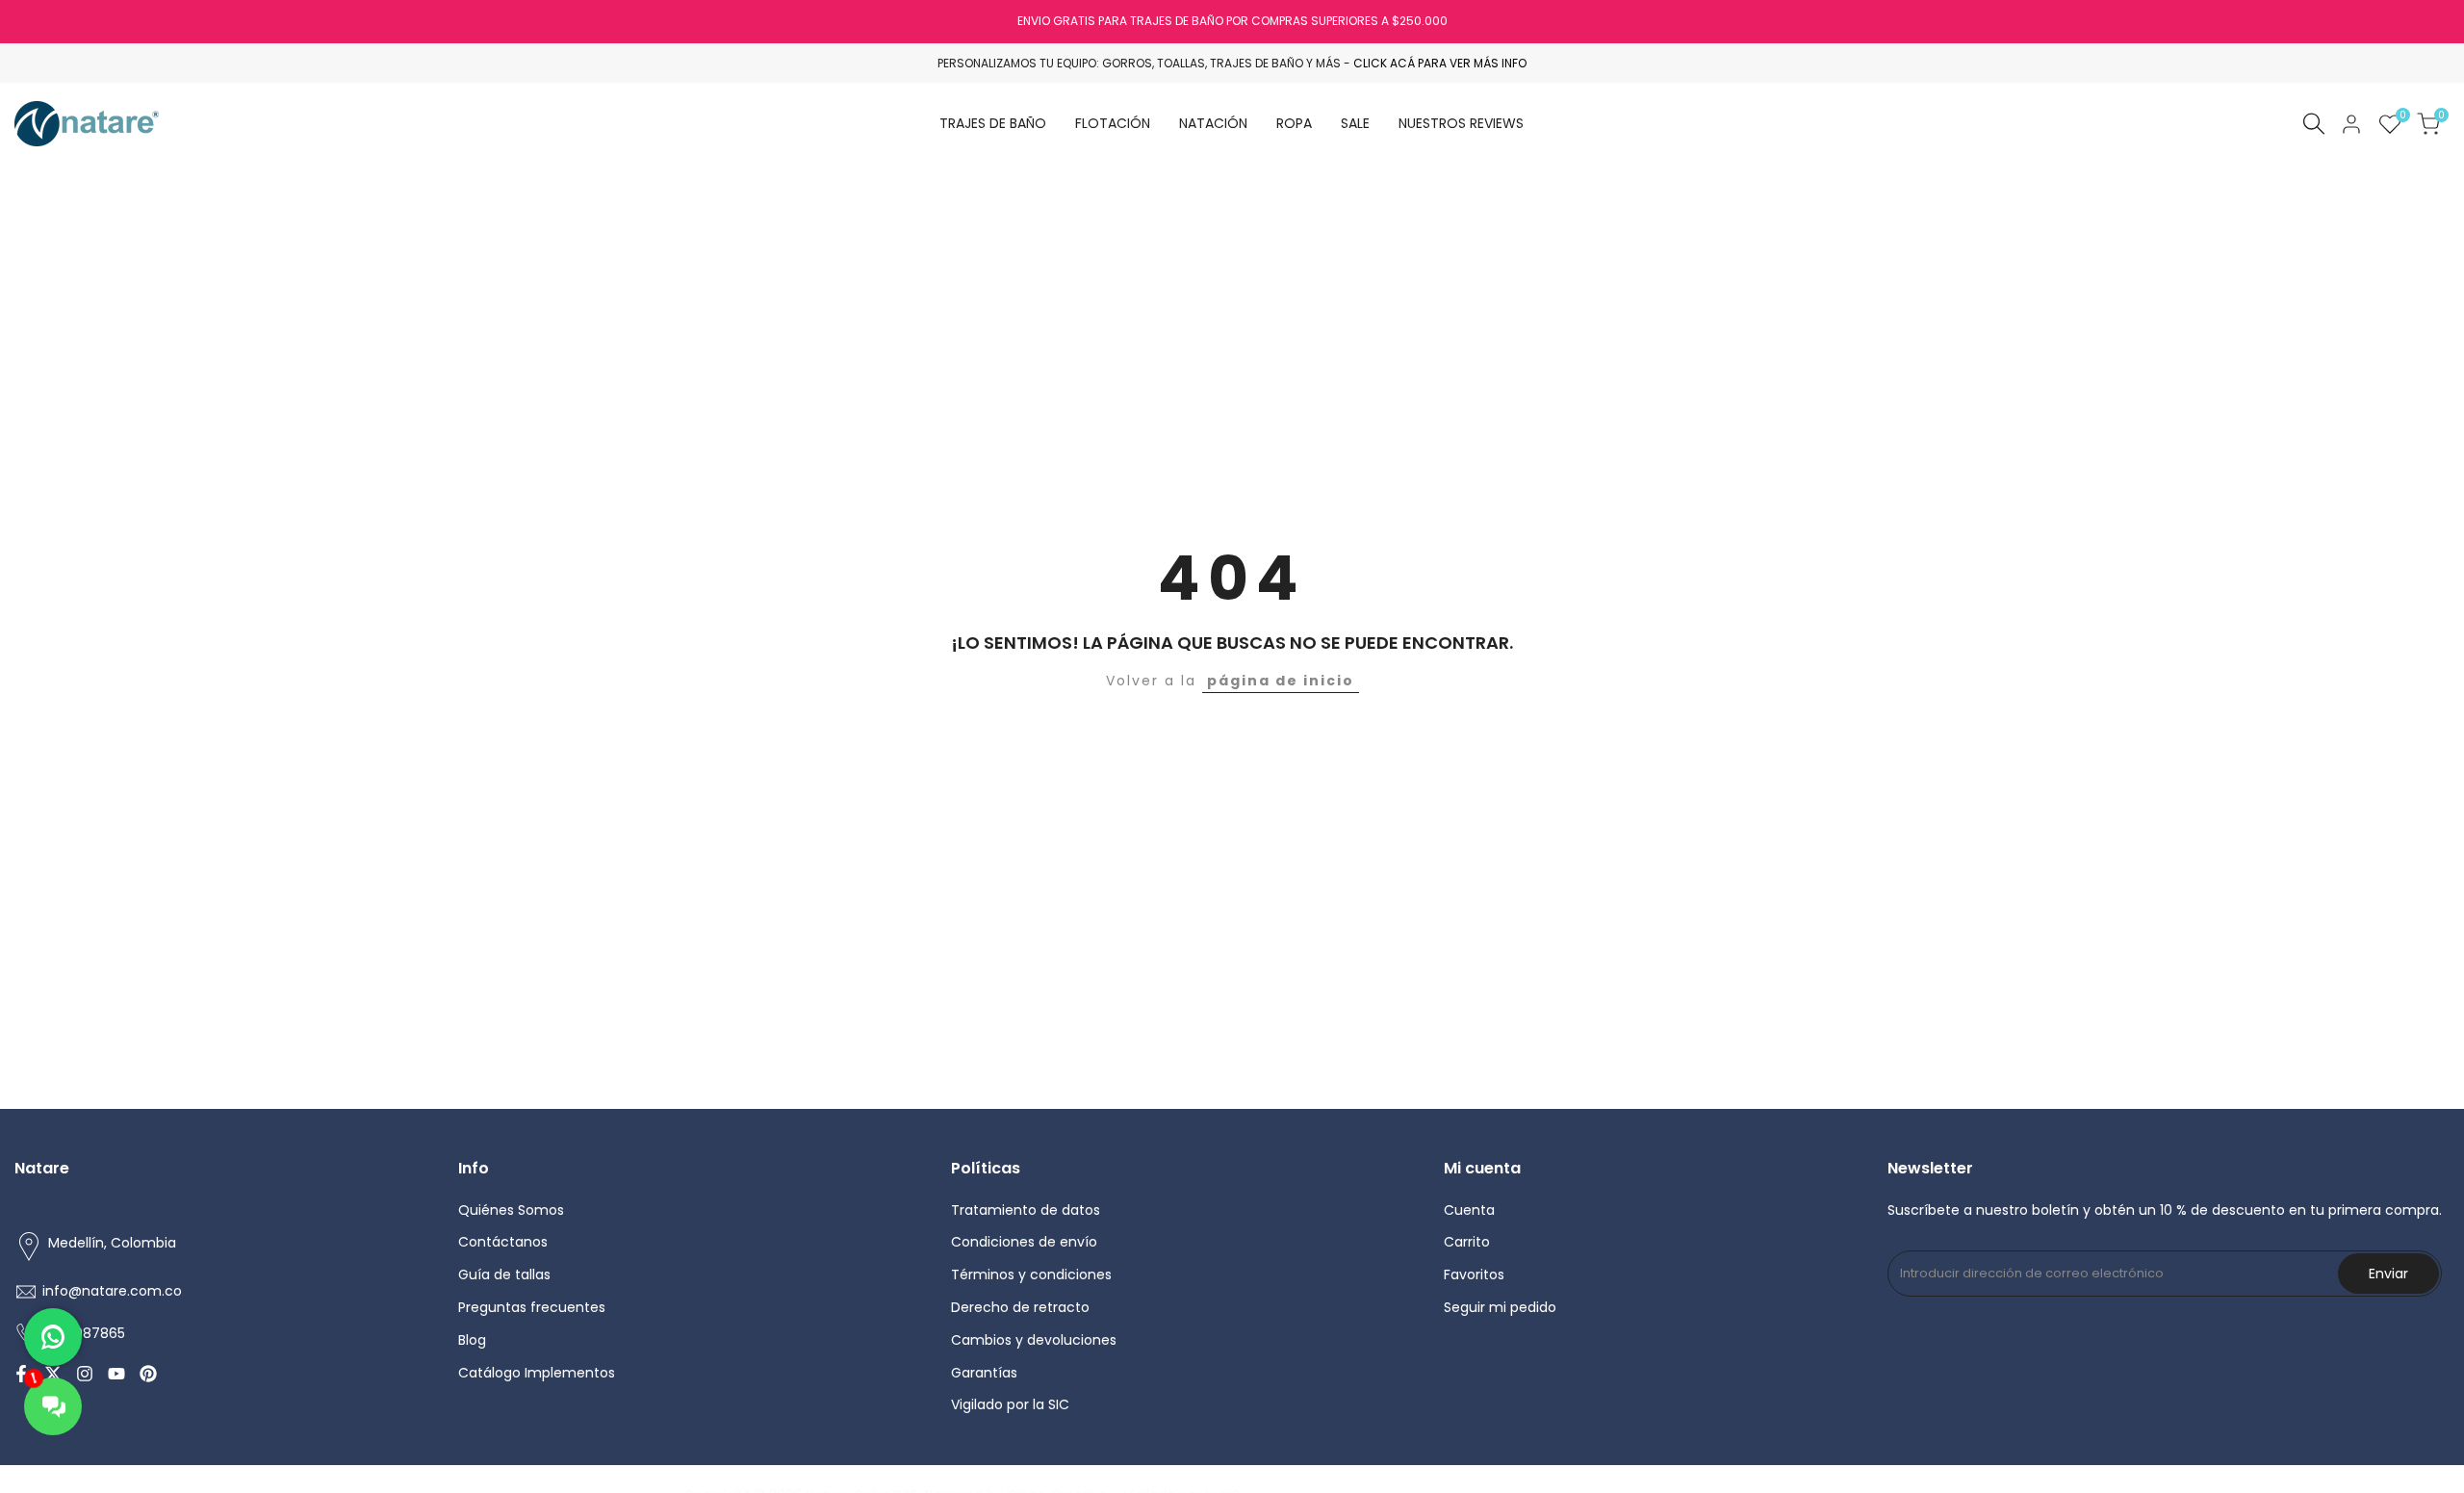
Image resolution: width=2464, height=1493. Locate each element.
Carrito (1467, 1242)
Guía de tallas (504, 1274)
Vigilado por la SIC (1010, 1404)
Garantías (984, 1373)
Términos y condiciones (1031, 1274)
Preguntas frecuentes (532, 1307)
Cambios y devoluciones (1034, 1340)
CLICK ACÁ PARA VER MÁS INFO (1440, 63)
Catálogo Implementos (537, 1373)
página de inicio (1281, 681)
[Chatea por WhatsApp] (53, 1337)
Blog (472, 1340)
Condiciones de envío (1024, 1242)
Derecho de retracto (1020, 1307)
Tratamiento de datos (1026, 1210)
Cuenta (1469, 1210)
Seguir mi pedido (1500, 1307)
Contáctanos (503, 1242)
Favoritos (1474, 1274)
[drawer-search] (2314, 124)
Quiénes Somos (511, 1210)
